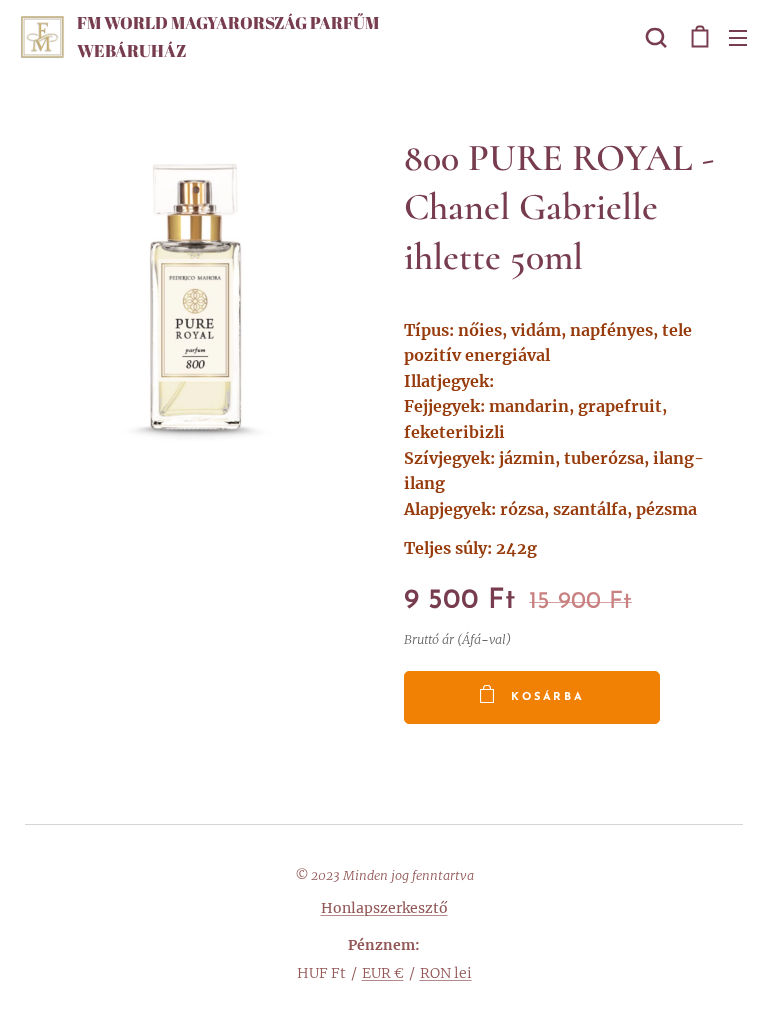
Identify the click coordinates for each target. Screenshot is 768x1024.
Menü (738, 37)
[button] (656, 37)
